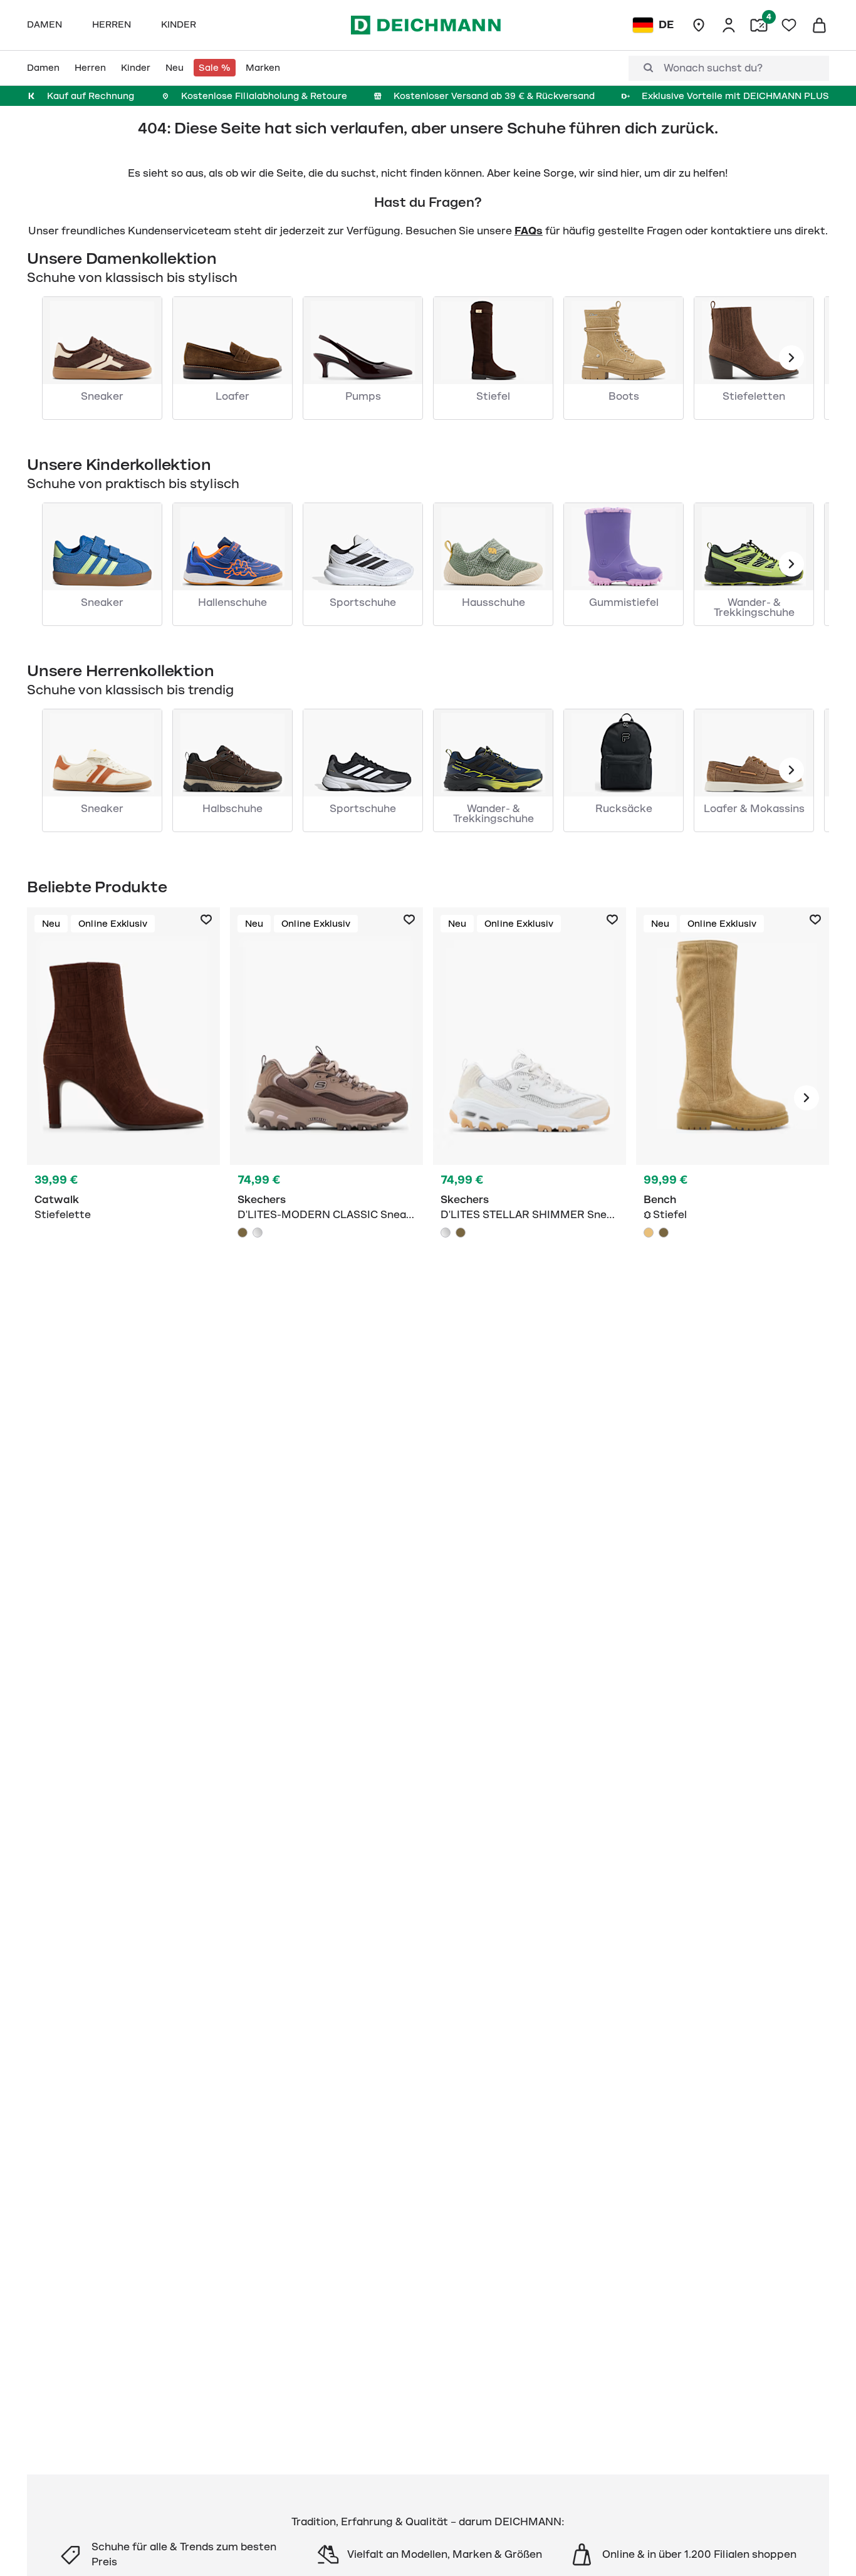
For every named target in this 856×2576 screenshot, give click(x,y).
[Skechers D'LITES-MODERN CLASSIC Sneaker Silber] (258, 1233)
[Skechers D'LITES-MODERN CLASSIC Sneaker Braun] (243, 1233)
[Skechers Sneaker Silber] (530, 1098)
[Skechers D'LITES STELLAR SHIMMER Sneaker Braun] (461, 1233)
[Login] (729, 25)
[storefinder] (699, 25)
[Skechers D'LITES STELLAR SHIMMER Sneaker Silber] (446, 1233)
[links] (791, 358)
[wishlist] (789, 25)
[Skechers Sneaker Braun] (326, 1098)
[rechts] (806, 1098)
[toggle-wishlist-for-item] (206, 920)
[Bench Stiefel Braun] (664, 1233)
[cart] (819, 25)
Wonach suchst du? (713, 68)
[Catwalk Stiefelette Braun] (123, 1098)
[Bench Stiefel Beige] (733, 1098)
